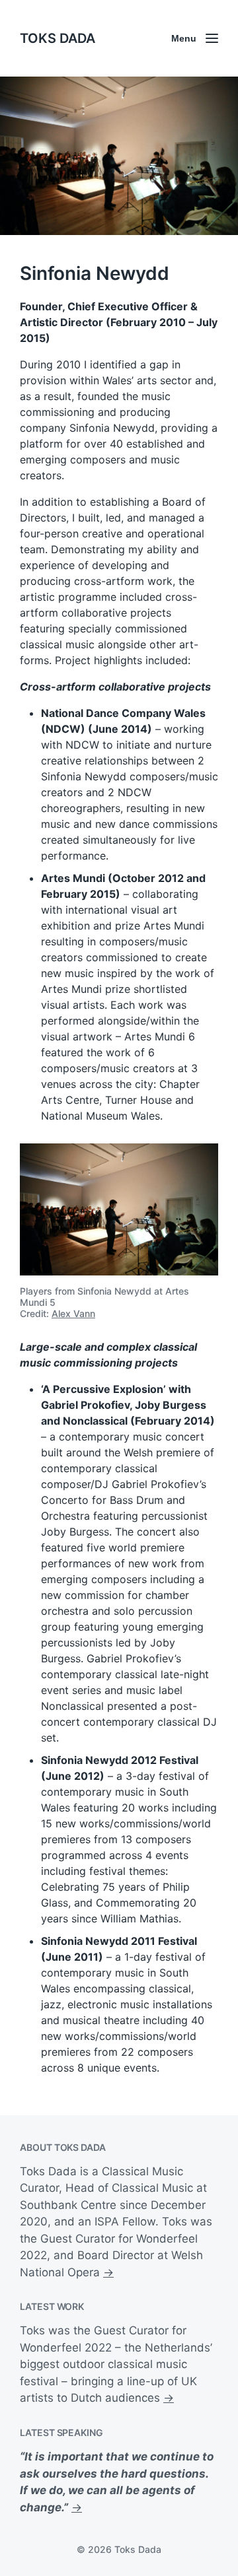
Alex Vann (73, 1313)
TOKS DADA (58, 38)
